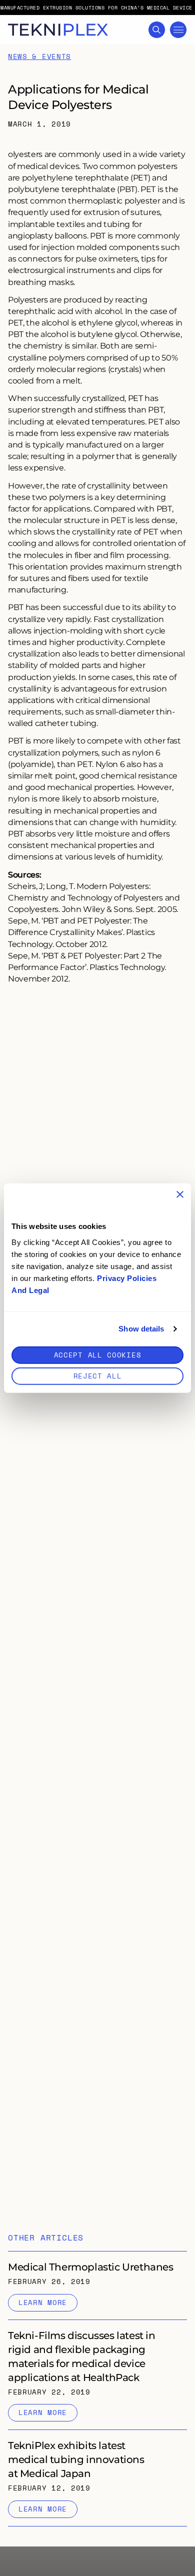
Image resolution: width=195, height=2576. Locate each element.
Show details (141, 1329)
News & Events (39, 57)
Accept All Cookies (98, 1354)
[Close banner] (180, 1194)
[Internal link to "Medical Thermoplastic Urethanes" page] (97, 2285)
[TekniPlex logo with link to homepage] (58, 30)
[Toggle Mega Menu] (178, 30)
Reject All (98, 1375)
